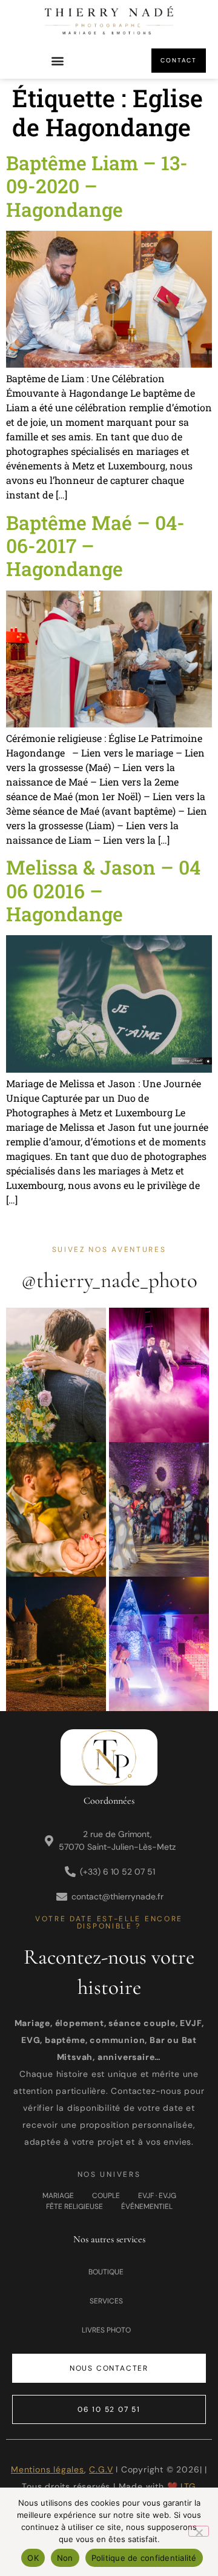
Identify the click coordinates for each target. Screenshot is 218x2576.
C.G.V (101, 2469)
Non (65, 2558)
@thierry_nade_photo (109, 1280)
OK (33, 2558)
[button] (58, 61)
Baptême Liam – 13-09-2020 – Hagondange (97, 186)
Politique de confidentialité (144, 2558)
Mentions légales (48, 2469)
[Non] (199, 2531)
